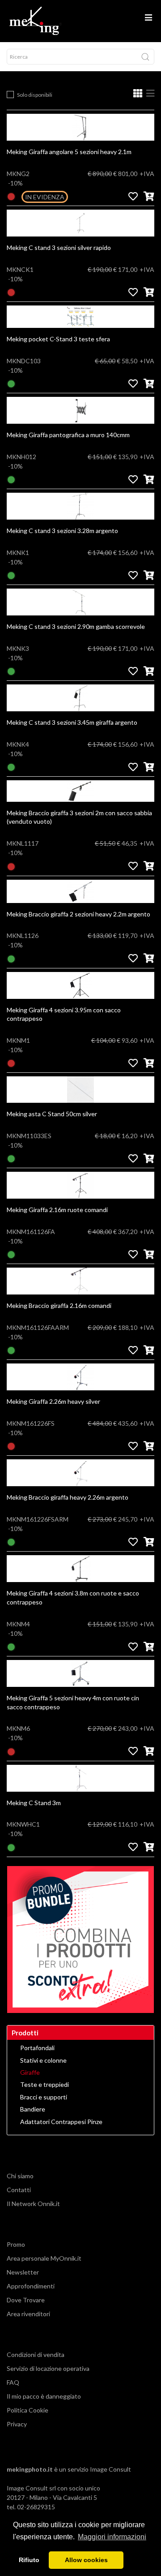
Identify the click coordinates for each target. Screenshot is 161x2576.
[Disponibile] (11, 383)
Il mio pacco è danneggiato (44, 2396)
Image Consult (110, 2469)
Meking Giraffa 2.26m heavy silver (53, 1401)
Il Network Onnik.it (33, 2204)
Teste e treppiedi (44, 2085)
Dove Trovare (26, 2300)
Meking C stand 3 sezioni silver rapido (59, 247)
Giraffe (30, 2073)
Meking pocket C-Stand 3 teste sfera (58, 339)
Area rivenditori (28, 2314)
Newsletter (23, 2272)
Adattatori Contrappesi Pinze (61, 2122)
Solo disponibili (35, 95)
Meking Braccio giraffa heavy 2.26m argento (68, 1497)
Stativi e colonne (43, 2060)
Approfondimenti (31, 2286)
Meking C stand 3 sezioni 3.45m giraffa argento (72, 722)
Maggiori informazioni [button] (112, 2537)
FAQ (13, 2382)
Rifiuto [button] (29, 2560)
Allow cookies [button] (86, 2560)
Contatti (19, 2190)
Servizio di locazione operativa (48, 2368)
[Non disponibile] (11, 196)
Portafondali (37, 2048)
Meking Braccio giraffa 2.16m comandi (59, 1305)
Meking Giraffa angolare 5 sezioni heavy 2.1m (69, 152)
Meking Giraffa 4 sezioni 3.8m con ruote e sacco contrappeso (73, 1598)
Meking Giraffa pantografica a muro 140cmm (68, 435)
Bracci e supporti (44, 2097)
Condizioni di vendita (36, 2355)
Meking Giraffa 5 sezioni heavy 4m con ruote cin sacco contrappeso (73, 1702)
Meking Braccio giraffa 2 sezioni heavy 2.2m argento (78, 914)
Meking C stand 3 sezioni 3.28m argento (62, 531)
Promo (16, 2244)
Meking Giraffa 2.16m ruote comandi (57, 1210)
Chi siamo (20, 2176)
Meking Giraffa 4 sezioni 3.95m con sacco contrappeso (64, 1014)
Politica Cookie (28, 2410)
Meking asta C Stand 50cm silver (52, 1114)
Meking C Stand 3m (34, 1803)
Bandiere (33, 2109)
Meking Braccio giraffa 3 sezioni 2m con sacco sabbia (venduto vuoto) (79, 817)
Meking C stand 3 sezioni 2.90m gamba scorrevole (76, 626)
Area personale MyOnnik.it (44, 2258)
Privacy (17, 2424)
